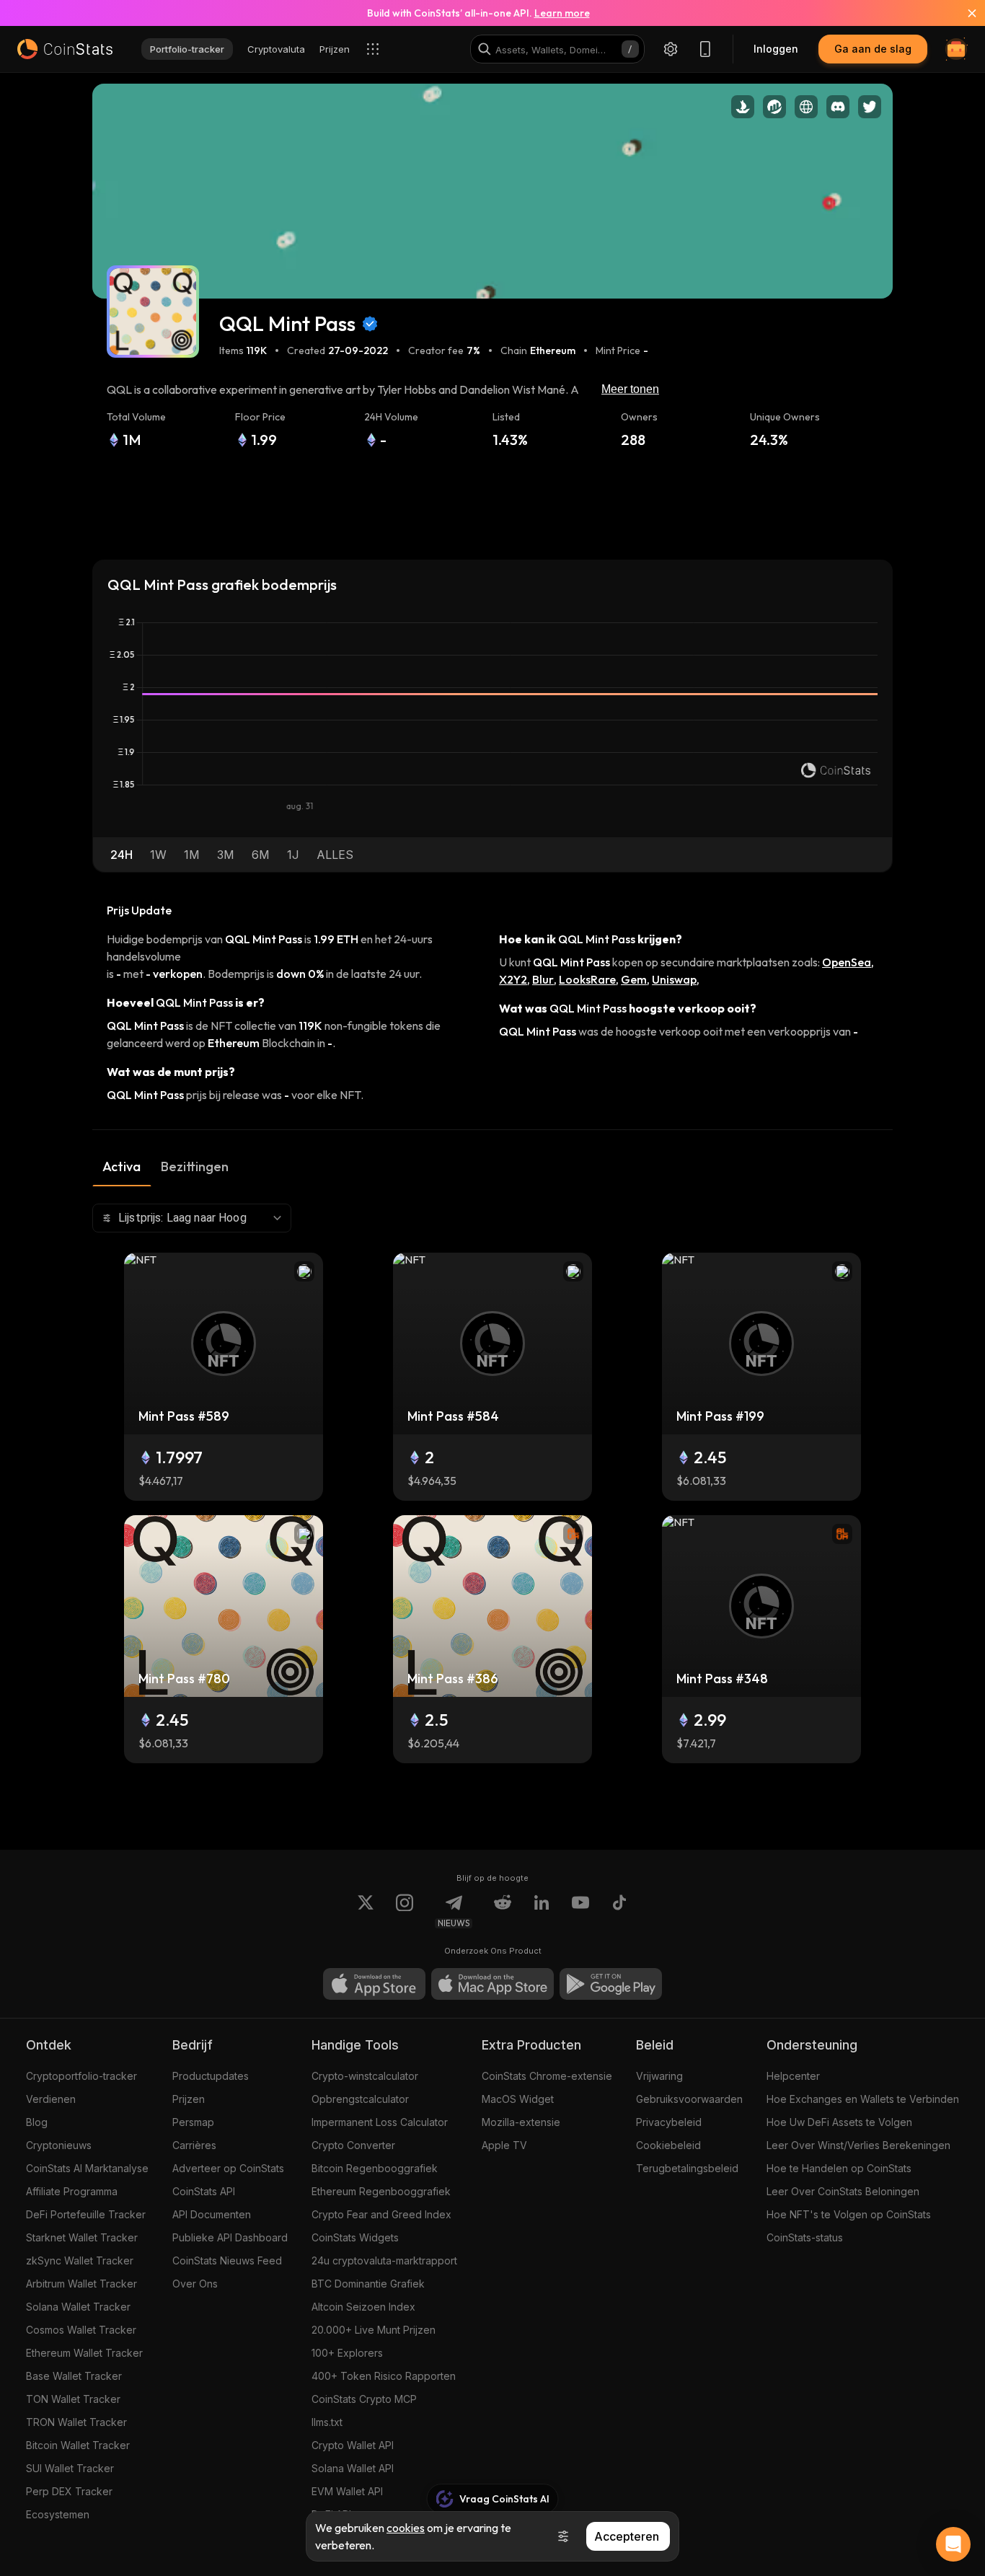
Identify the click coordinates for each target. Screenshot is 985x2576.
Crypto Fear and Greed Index (381, 2214)
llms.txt (327, 2422)
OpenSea (847, 962)
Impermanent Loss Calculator (380, 2122)
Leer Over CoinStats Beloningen (843, 2191)
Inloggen (776, 49)
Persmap (193, 2122)
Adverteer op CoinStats (228, 2168)
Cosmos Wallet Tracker (81, 2330)
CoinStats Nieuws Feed (227, 2260)
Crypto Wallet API (353, 2445)
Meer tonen (630, 389)
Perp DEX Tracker (69, 2491)
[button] (122, 855)
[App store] (374, 1984)
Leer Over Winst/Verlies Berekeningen (858, 2145)
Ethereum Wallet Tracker (84, 2353)
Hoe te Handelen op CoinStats (839, 2168)
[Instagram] (405, 1911)
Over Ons (195, 2284)
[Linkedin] (542, 1911)
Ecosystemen (58, 2514)
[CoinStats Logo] (65, 49)
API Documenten (212, 2214)
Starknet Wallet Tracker (82, 2237)
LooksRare (587, 979)
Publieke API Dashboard (230, 2237)
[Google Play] (611, 1984)
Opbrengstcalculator (360, 2099)
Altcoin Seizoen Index (363, 2307)
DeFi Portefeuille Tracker (86, 2214)
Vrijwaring (659, 2076)
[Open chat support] (953, 2544)
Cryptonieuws (59, 2145)
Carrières (194, 2145)
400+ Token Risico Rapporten (384, 2376)
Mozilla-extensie (521, 2122)
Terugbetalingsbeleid (687, 2168)
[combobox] (192, 1218)
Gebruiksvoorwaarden (689, 2099)
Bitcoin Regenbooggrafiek (375, 2168)
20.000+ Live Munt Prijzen (374, 2330)
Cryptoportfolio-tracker (81, 2076)
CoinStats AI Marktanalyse (87, 2168)
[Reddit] (503, 1911)
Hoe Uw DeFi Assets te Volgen (839, 2122)
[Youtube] (580, 1911)
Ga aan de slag (873, 49)
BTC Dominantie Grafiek (368, 2284)
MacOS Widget (518, 2099)
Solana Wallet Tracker (78, 2307)
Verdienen (51, 2099)
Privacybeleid (669, 2122)
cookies (406, 2528)
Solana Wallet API (353, 2468)
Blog (37, 2122)
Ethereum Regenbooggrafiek (381, 2191)
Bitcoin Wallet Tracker (78, 2445)
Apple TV (504, 2145)
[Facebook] (619, 1911)
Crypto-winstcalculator (365, 2076)
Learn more (562, 13)
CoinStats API (204, 2191)
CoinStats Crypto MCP (364, 2399)
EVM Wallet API (347, 2491)
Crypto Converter (353, 2145)
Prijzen (189, 2099)
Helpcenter (793, 2076)
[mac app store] (492, 1984)
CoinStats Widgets (355, 2237)
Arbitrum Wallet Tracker (81, 2284)
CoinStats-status (805, 2237)
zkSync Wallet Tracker (80, 2260)
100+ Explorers (347, 2353)
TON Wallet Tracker (73, 2399)
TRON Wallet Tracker (76, 2422)
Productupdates (211, 2076)
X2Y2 (513, 979)
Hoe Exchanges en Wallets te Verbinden (863, 2099)
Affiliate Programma (72, 2191)
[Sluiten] (963, 13)
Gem (634, 979)
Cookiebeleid (668, 2145)
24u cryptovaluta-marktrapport (384, 2260)
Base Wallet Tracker (74, 2376)
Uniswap (674, 979)
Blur (543, 979)
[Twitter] (366, 1911)
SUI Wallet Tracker (70, 2468)
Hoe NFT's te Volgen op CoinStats (849, 2214)
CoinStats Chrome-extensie (547, 2076)
